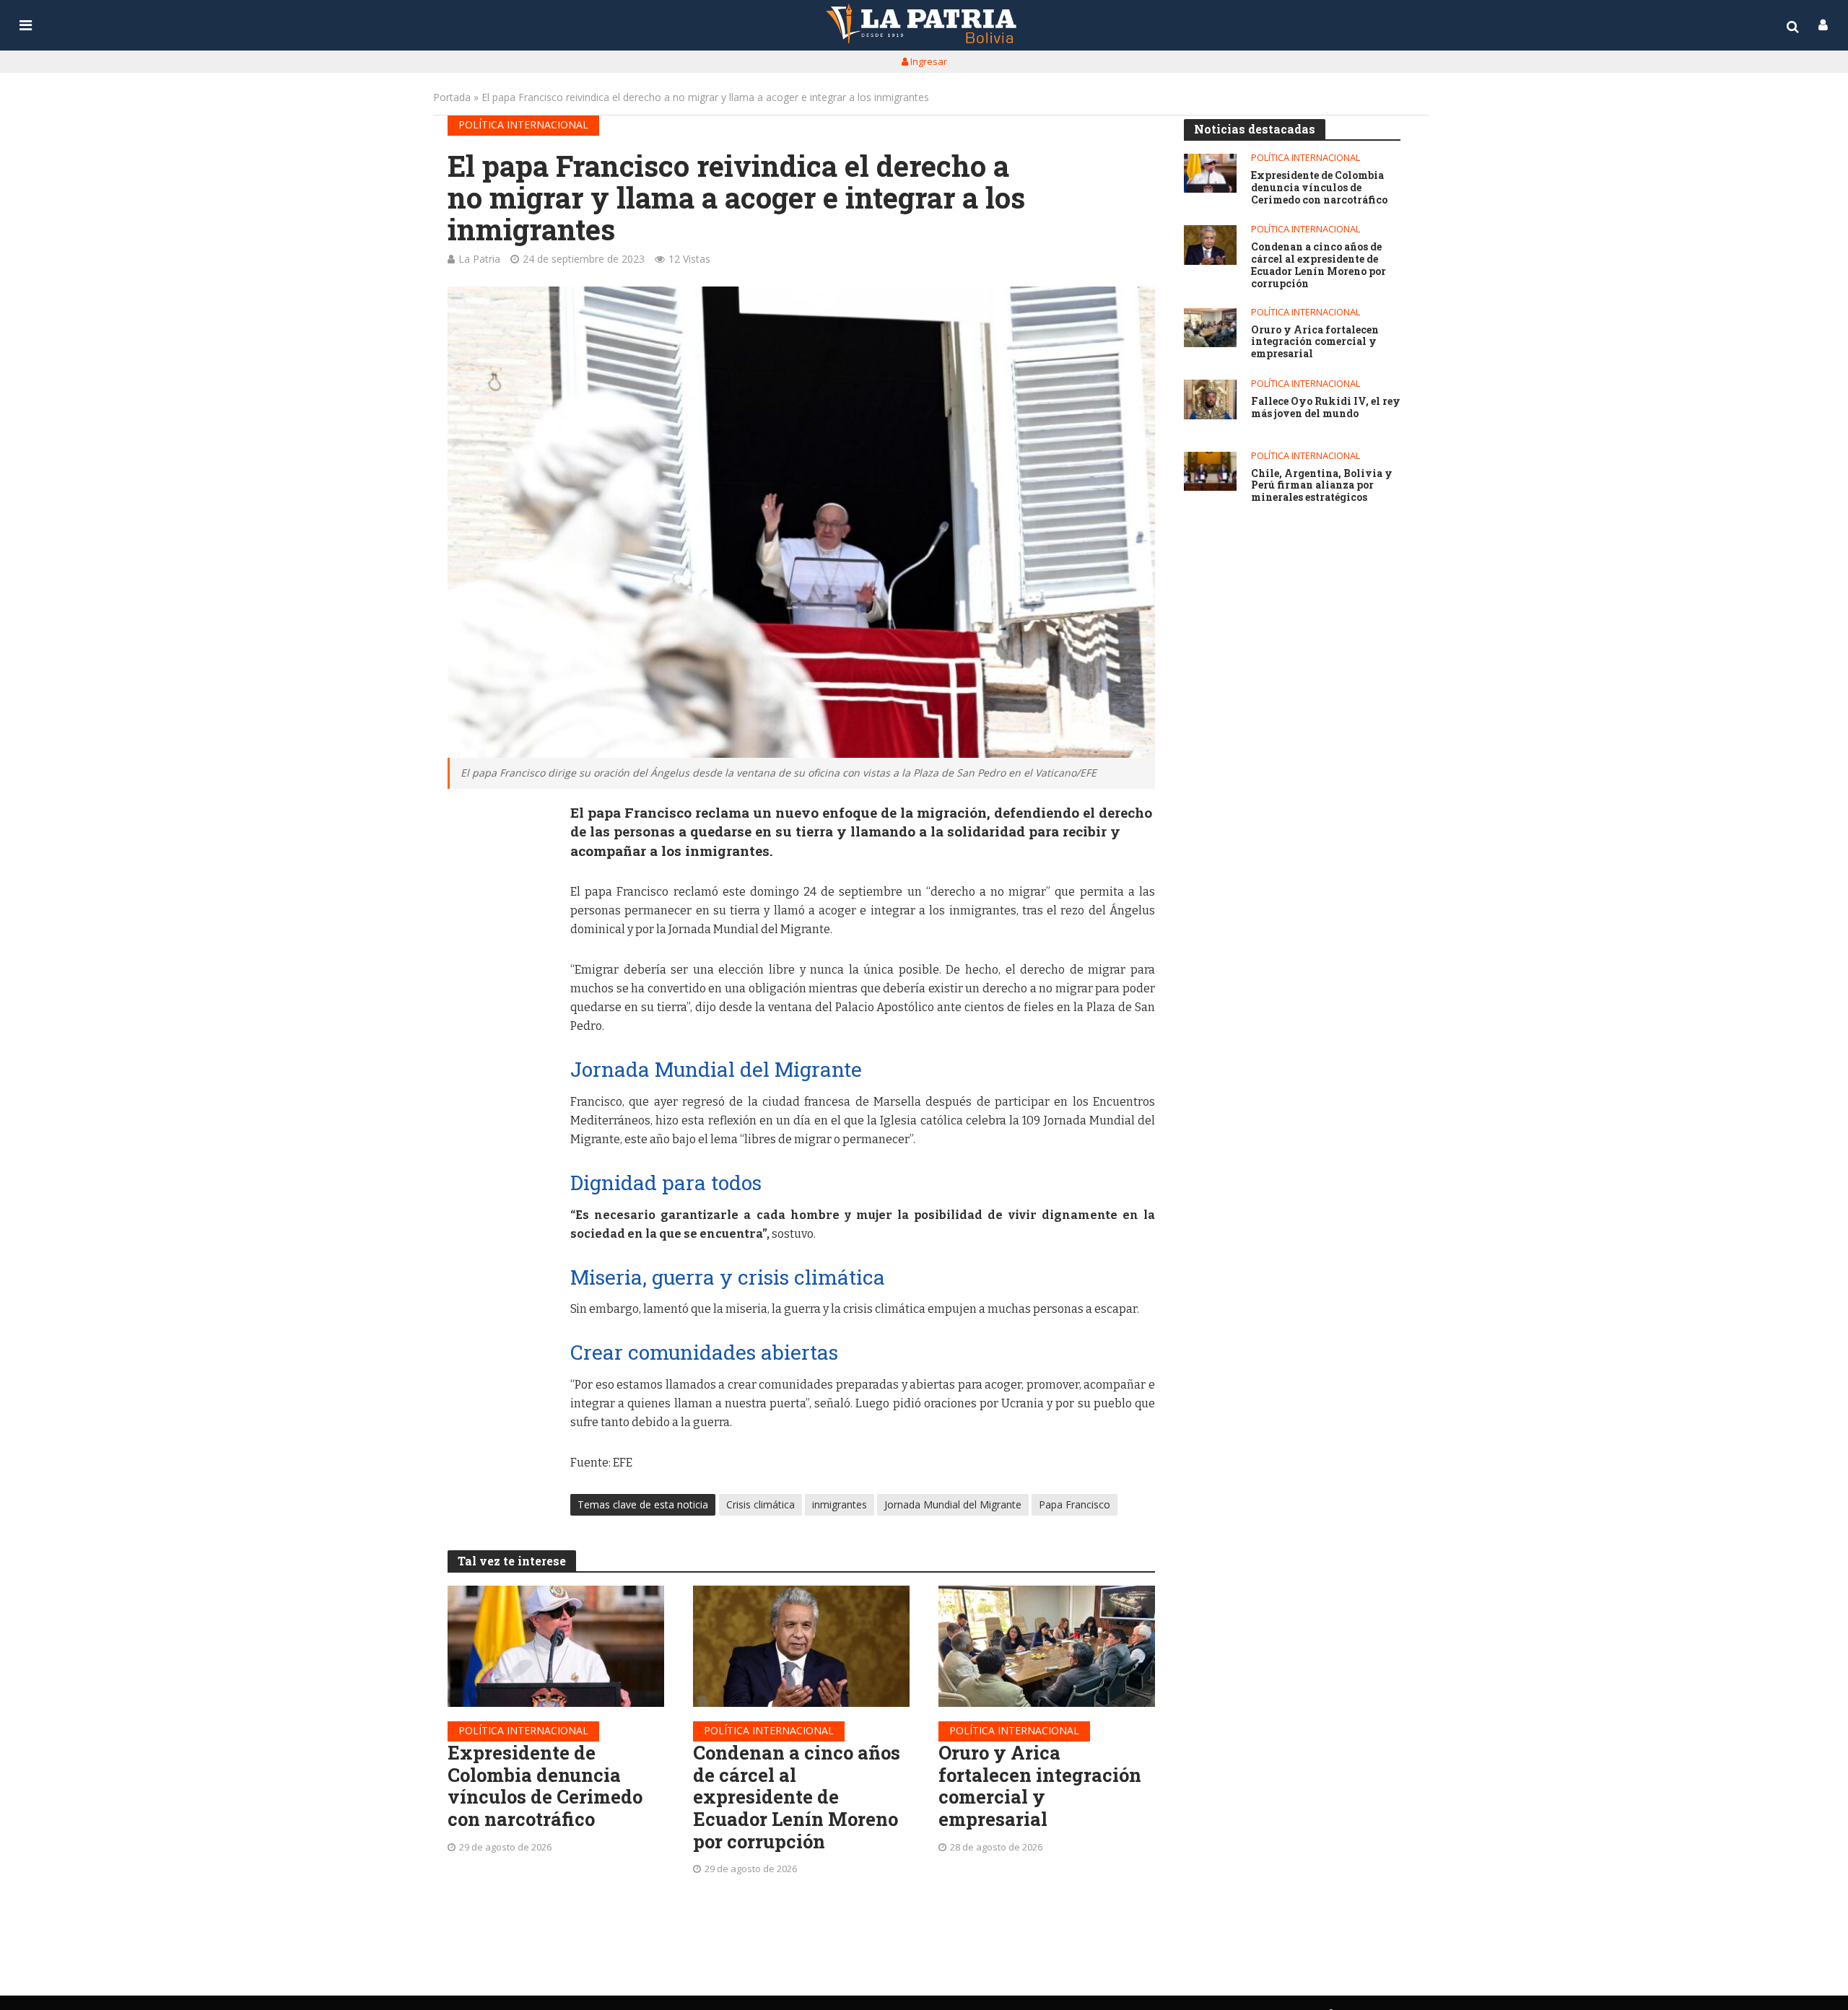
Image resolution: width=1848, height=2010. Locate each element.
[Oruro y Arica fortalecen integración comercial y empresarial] (1047, 1646)
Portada (452, 97)
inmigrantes (840, 1504)
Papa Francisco (1075, 1504)
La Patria (479, 259)
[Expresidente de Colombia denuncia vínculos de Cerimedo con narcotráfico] (556, 1646)
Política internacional (523, 124)
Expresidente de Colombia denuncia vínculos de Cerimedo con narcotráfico (545, 1786)
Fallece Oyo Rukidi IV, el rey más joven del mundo (1326, 408)
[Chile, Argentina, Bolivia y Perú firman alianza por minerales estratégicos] (1210, 472)
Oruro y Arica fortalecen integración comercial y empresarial (1040, 1786)
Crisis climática (760, 1504)
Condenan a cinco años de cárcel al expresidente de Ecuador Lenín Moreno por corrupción (797, 1797)
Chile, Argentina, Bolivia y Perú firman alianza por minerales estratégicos (1322, 486)
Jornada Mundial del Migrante (953, 1504)
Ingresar (928, 61)
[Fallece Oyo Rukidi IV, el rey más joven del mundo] (1210, 399)
